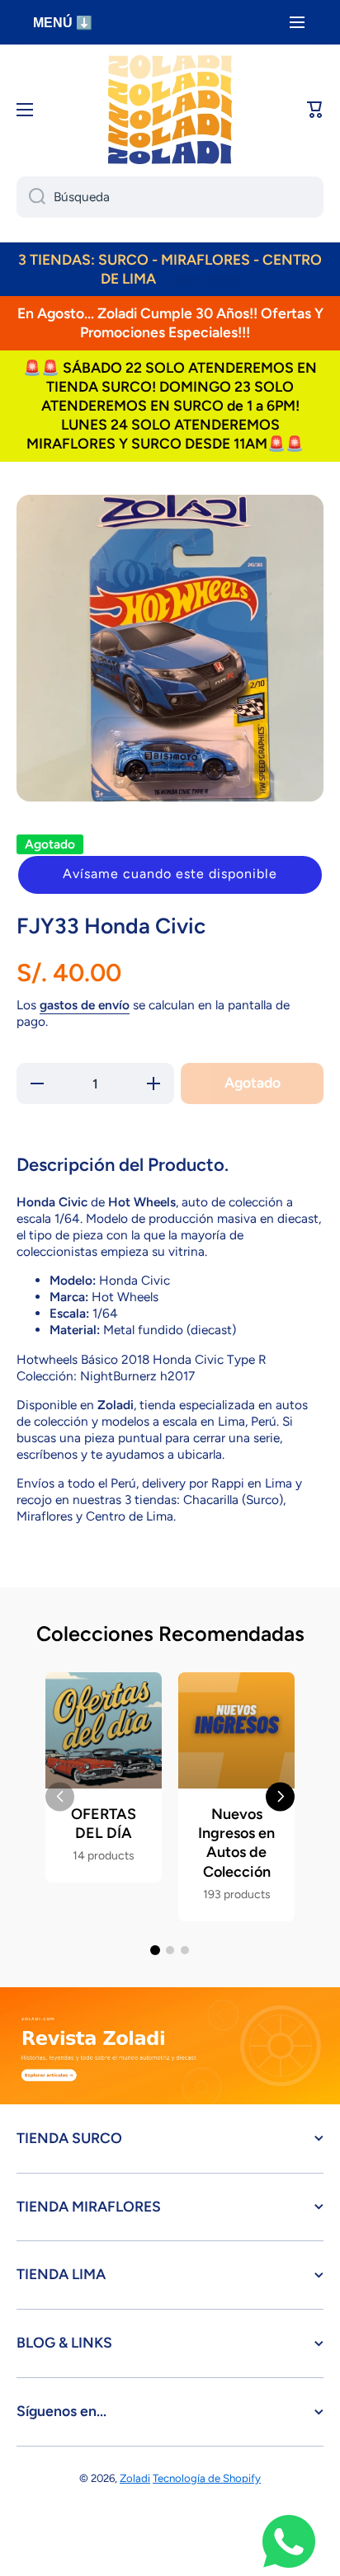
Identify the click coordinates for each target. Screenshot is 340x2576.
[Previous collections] (60, 1796)
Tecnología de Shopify (207, 2478)
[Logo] (170, 110)
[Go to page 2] (170, 1950)
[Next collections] (280, 1796)
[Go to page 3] (185, 1950)
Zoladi (135, 2478)
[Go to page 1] (155, 1950)
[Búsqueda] (31, 197)
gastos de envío (85, 1005)
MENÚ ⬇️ (63, 23)
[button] (170, 875)
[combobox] (170, 197)
